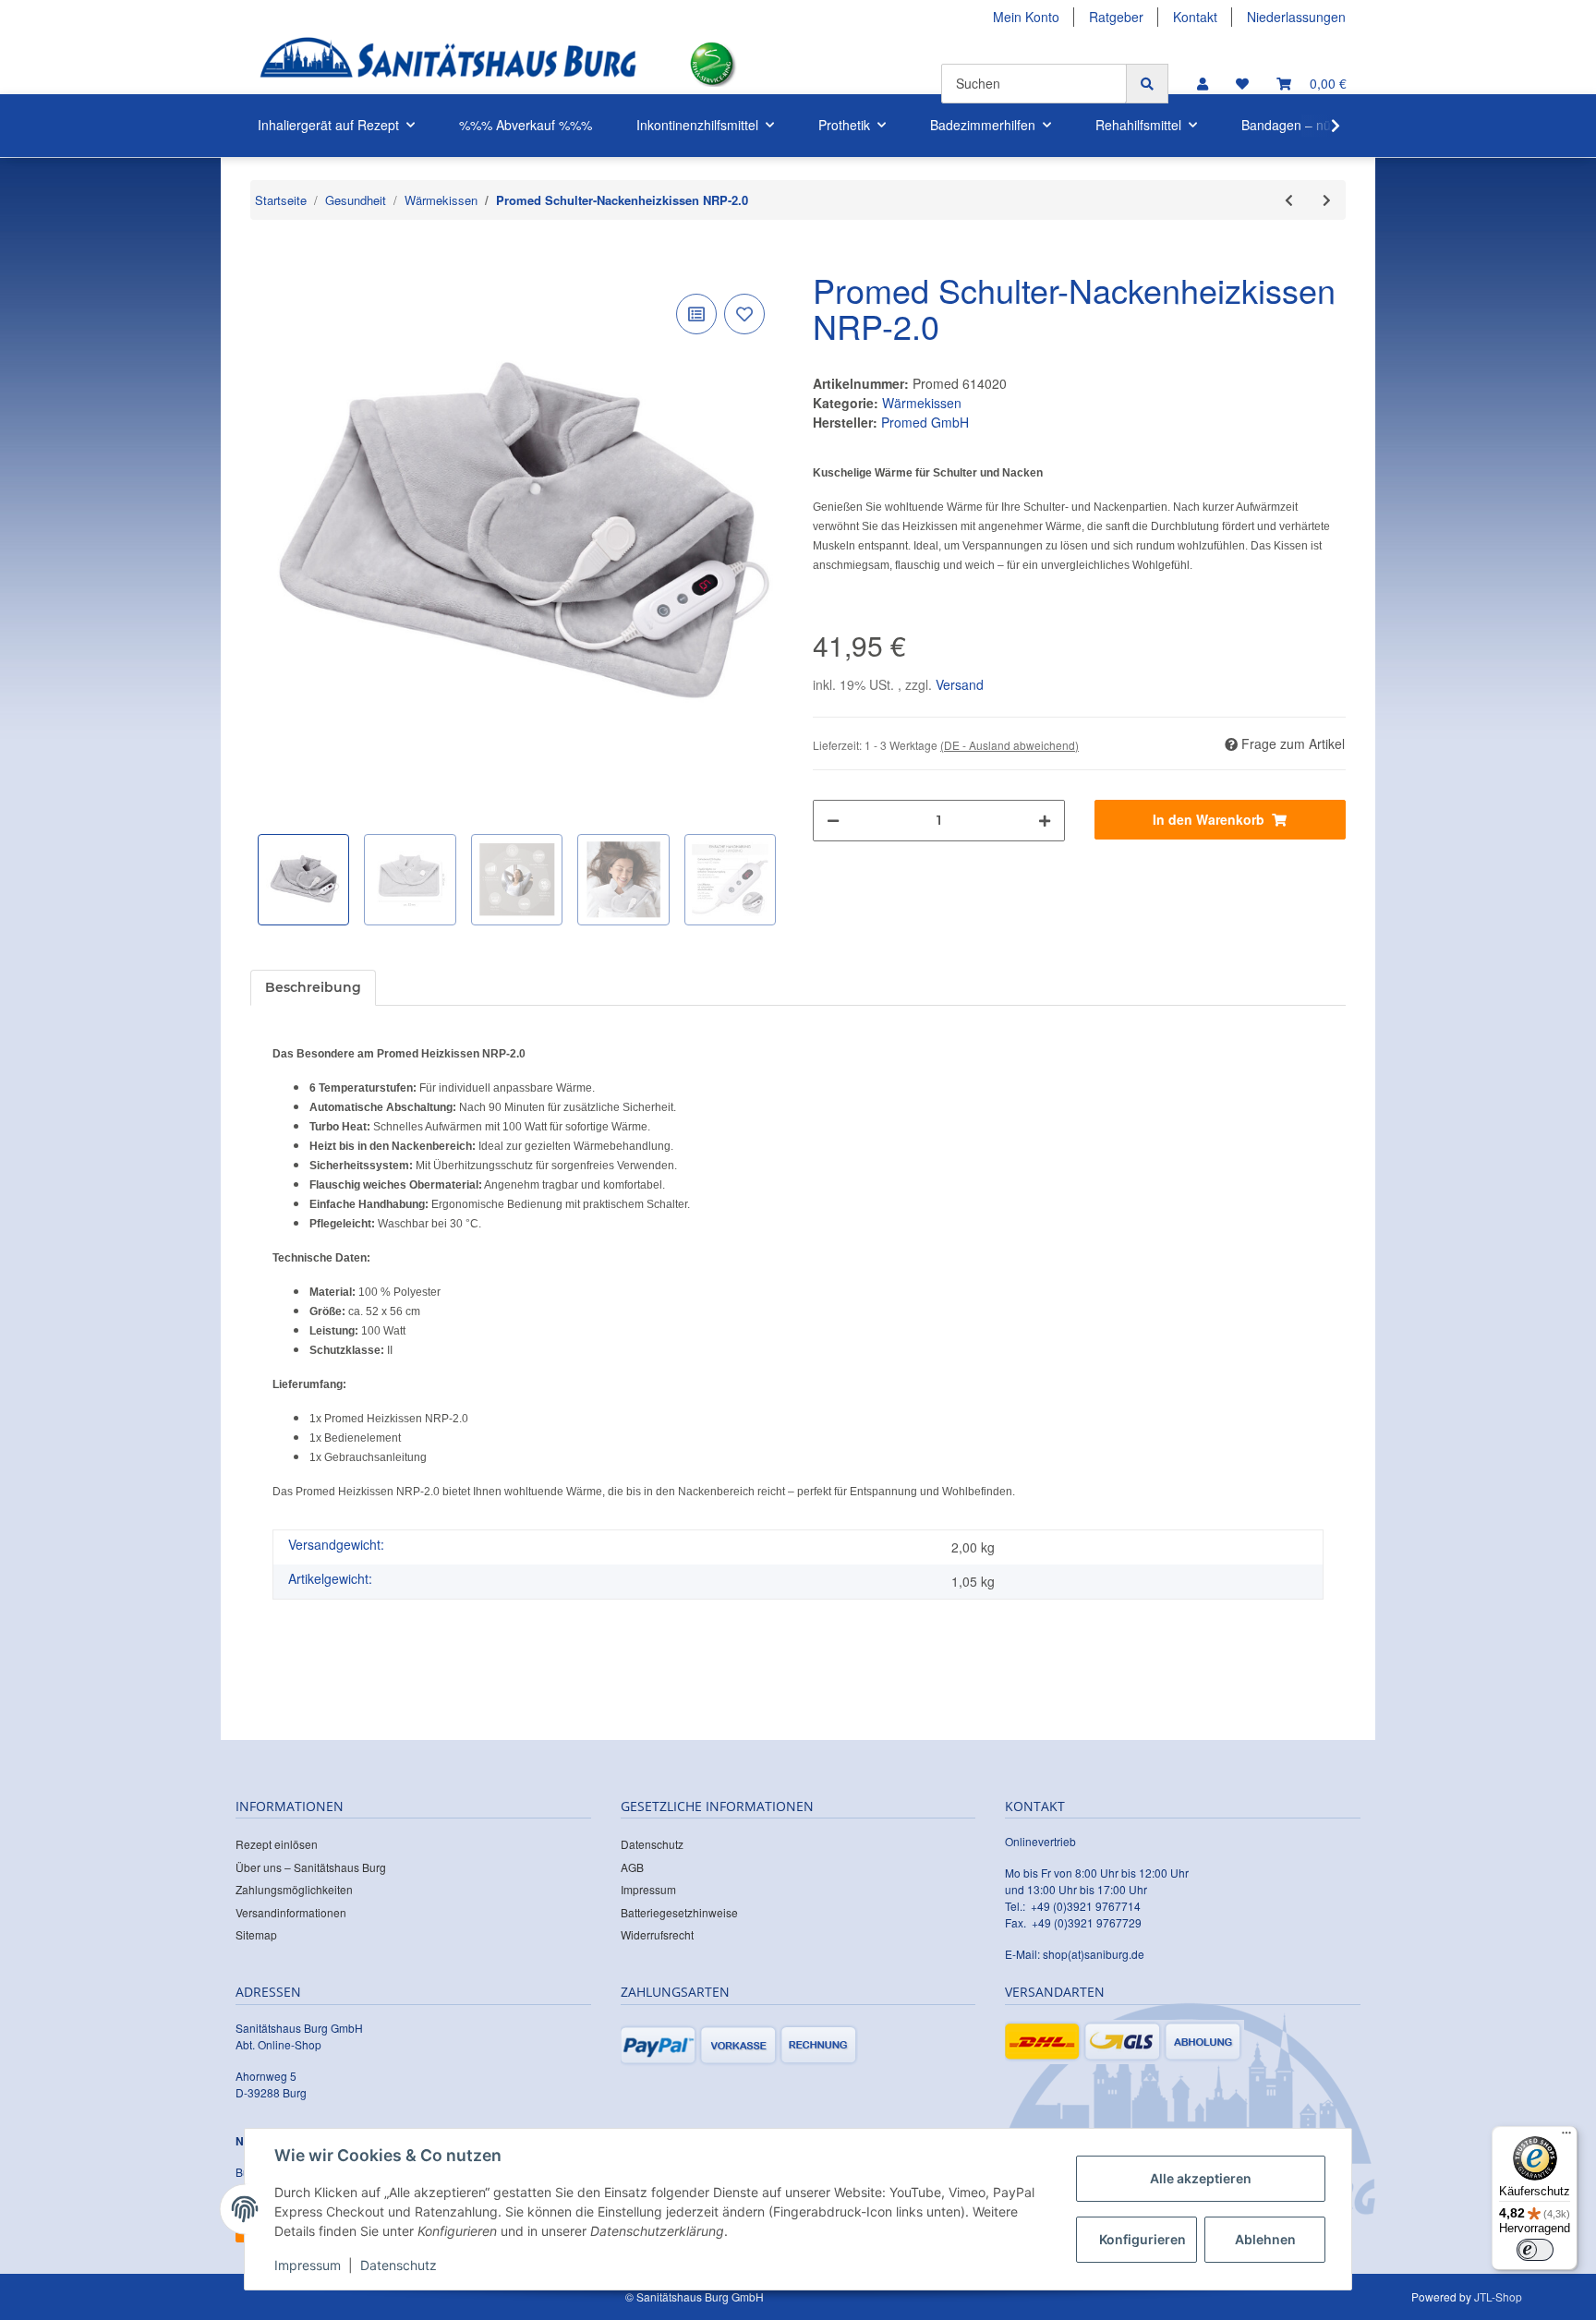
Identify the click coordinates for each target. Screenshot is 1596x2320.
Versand (960, 684)
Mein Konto (1026, 17)
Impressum (648, 1889)
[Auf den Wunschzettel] (744, 314)
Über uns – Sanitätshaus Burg (311, 1867)
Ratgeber (1116, 17)
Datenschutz (652, 1844)
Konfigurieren (1143, 2239)
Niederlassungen (1296, 17)
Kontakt (1195, 17)
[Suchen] (1147, 84)
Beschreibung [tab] (313, 987)
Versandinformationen (291, 1912)
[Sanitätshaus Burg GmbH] (448, 64)
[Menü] (1566, 2137)
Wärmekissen (922, 403)
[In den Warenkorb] (265, 261)
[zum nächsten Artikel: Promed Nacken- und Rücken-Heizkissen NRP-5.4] (1327, 200)
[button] (1203, 84)
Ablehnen (1265, 2239)
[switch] (1535, 2250)
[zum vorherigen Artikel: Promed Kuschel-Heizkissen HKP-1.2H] (1289, 200)
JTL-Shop (1498, 2296)
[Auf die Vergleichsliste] (696, 314)
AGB (632, 1867)
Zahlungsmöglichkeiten (294, 1889)
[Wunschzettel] (1242, 84)
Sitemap (256, 1934)
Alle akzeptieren (1201, 2178)
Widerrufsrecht (657, 1934)
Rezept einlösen (277, 1844)
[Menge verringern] (833, 821)
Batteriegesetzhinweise (679, 1912)
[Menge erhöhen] (1045, 821)
